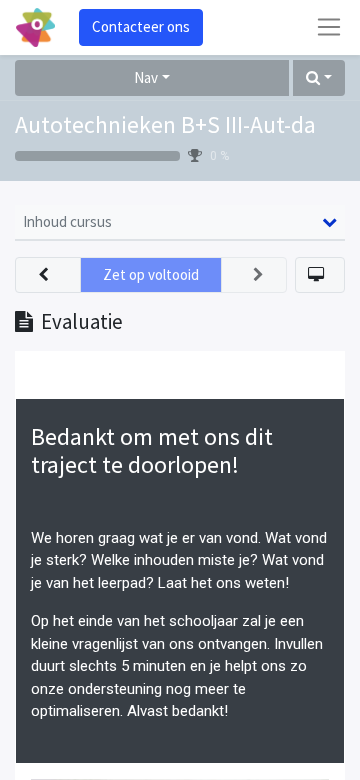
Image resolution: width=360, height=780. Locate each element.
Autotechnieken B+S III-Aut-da (165, 124)
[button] (319, 78)
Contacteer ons (141, 26)
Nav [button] (146, 77)
